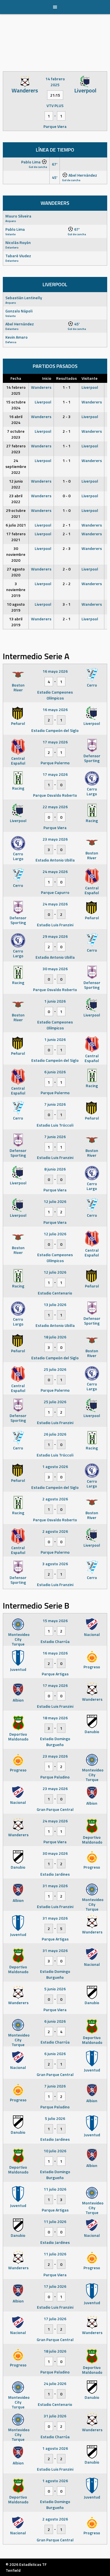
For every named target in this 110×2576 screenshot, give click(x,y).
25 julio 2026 (55, 1369)
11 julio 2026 (55, 2189)
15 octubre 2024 (16, 405)
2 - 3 (67, 417)
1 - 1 (67, 387)
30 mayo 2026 (55, 969)
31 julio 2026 (55, 2416)
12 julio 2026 (55, 1201)
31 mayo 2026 (55, 1886)
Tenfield (13, 2570)
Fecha (16, 378)
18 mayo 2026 (55, 1718)
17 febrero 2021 (16, 537)
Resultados (66, 378)
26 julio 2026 (55, 1434)
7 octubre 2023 (16, 434)
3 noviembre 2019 (16, 589)
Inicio (47, 378)
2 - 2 (67, 584)
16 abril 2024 (16, 419)
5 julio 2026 (55, 2118)
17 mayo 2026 (55, 742)
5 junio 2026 (55, 1989)
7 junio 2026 (55, 1104)
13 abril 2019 (16, 622)
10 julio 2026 (55, 2151)
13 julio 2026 (55, 1304)
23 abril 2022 (16, 499)
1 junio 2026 (55, 1001)
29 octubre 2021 (16, 513)
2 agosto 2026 (55, 1499)
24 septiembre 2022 (16, 466)
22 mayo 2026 (55, 807)
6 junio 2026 (55, 1072)
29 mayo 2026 (55, 936)
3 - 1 (67, 604)
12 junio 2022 (16, 484)
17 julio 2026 (55, 2286)
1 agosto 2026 (55, 1466)
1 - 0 (67, 481)
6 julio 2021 (16, 525)
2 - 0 (67, 569)
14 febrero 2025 (16, 390)
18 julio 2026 (55, 1337)
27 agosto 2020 (16, 572)
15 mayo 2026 (55, 1621)
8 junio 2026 (55, 1169)
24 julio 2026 (55, 2383)
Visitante (90, 378)
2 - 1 (67, 431)
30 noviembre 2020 (16, 554)
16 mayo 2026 (55, 671)
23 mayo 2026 (55, 839)
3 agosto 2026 (55, 1564)
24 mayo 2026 (55, 871)
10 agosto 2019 (16, 607)
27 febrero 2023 (16, 449)
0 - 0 (67, 496)
